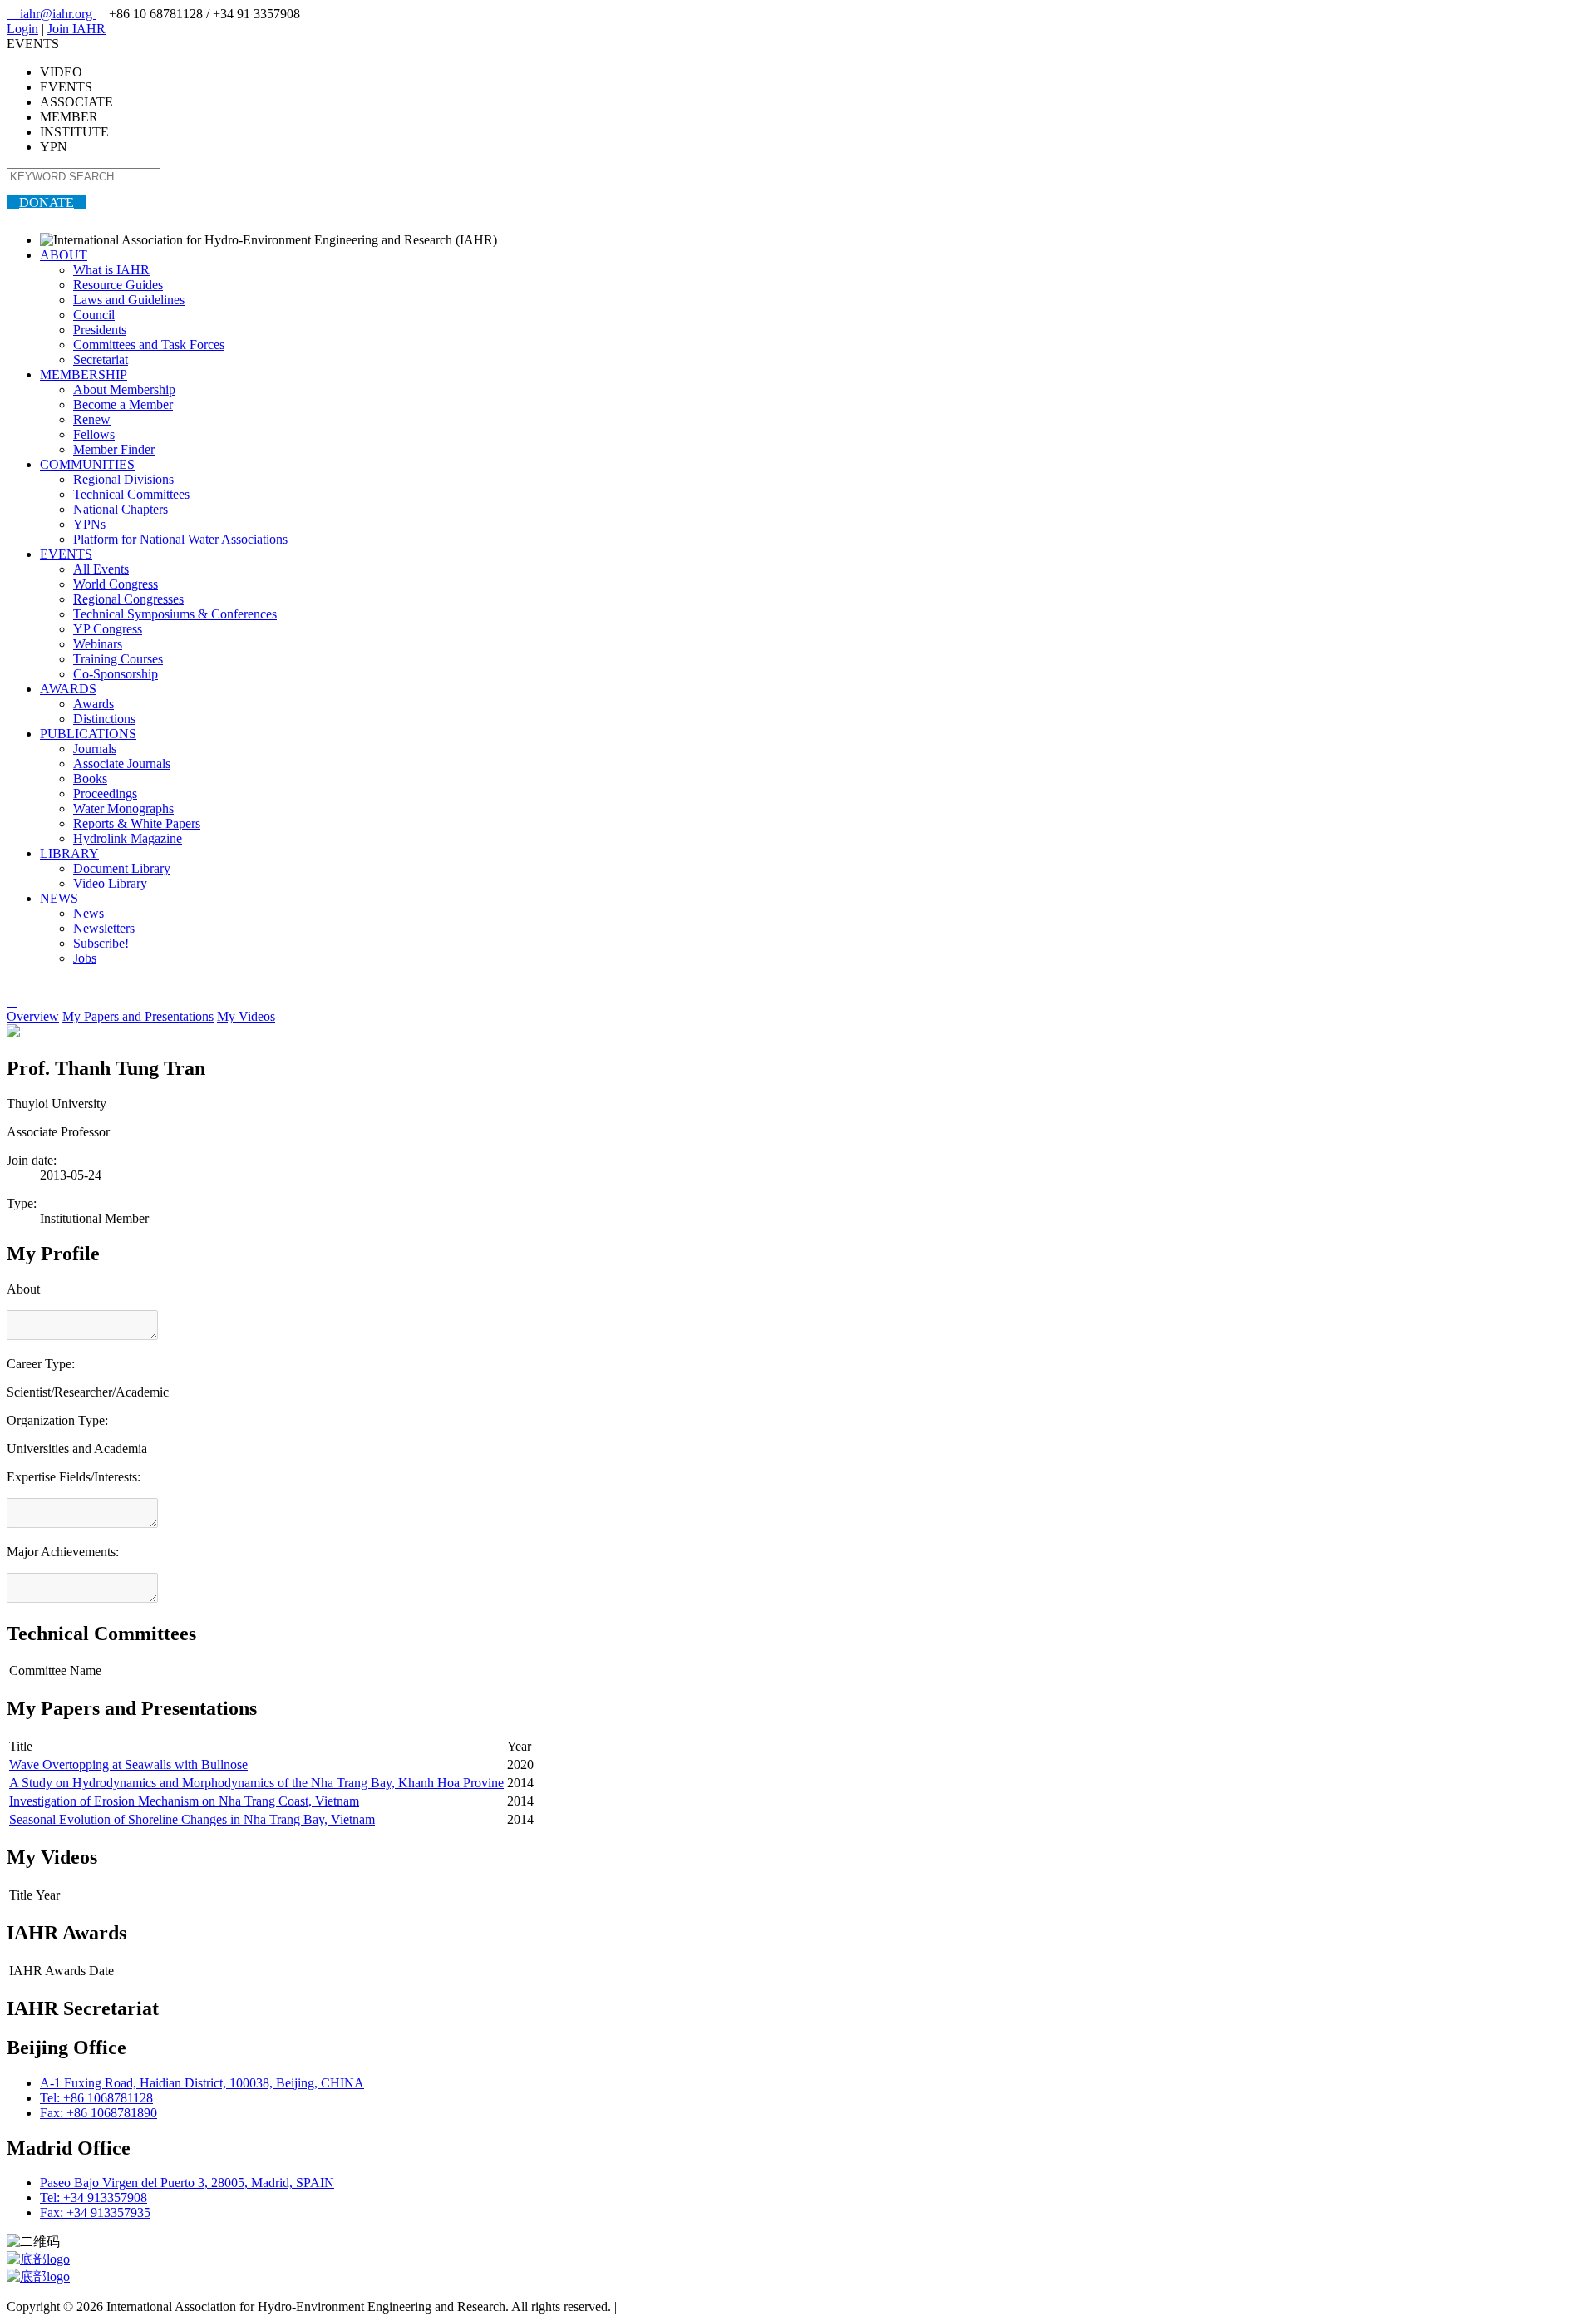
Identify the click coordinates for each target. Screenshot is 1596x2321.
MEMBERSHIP (84, 375)
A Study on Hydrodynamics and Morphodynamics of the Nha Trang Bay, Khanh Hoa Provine (256, 1783)
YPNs (89, 524)
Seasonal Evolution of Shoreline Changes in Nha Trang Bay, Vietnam (192, 1819)
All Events (101, 569)
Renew (92, 419)
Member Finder (114, 449)
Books (90, 779)
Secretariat (101, 360)
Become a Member (123, 404)
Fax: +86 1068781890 (99, 2113)
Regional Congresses (128, 599)
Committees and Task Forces (149, 345)
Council (94, 315)
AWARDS (68, 689)
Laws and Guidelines (129, 300)
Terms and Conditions (678, 2306)
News (89, 913)
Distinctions (104, 719)
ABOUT (64, 255)
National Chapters (121, 509)
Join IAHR (76, 29)
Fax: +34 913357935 (95, 2213)
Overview (33, 1016)
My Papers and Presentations (138, 1016)
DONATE (47, 202)
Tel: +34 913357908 (94, 2198)
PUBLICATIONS (88, 734)
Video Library (110, 883)
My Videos (246, 1016)
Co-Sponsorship (116, 674)
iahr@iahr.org (51, 14)
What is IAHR (111, 270)
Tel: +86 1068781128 (96, 2098)
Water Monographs (123, 808)
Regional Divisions (123, 479)
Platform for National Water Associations (180, 539)
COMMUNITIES (87, 464)
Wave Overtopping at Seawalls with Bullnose (128, 1764)
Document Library (122, 868)
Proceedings (105, 793)
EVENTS (66, 554)
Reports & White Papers (137, 823)
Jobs (85, 958)
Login (22, 29)
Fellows (94, 434)
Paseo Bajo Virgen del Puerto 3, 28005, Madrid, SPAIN (187, 2183)
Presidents (100, 330)
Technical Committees (131, 494)
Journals (95, 749)
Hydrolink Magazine (128, 838)
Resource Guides (118, 285)
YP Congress (108, 629)
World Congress (116, 584)
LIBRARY (69, 853)
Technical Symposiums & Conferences (175, 614)
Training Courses (118, 659)
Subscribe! (101, 943)
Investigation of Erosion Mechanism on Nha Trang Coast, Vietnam (184, 1801)
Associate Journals (122, 764)
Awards (94, 704)
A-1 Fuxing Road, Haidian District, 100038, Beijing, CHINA (202, 2083)
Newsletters (104, 928)
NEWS (59, 898)
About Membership (124, 389)
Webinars (98, 644)
